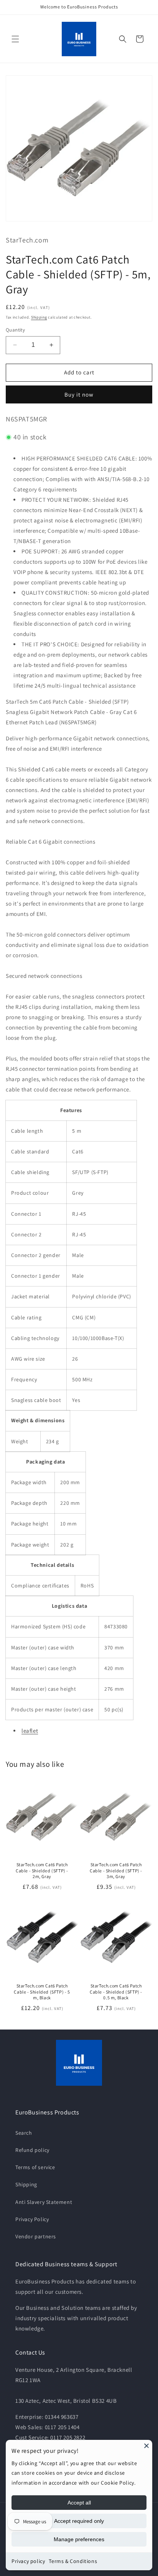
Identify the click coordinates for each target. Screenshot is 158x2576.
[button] (15, 39)
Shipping (39, 317)
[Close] (146, 2446)
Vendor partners (36, 2236)
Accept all (79, 2503)
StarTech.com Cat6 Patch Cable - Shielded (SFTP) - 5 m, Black (42, 1992)
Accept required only (79, 2521)
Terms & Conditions (73, 2561)
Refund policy (32, 2150)
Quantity (15, 330)
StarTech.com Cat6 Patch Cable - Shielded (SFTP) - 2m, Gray (42, 1870)
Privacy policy (28, 2561)
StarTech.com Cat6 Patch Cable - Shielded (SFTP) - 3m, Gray (116, 1870)
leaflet (30, 1731)
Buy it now (79, 394)
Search (24, 2133)
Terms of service (35, 2167)
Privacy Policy (32, 2219)
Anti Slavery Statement (44, 2202)
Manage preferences (79, 2539)
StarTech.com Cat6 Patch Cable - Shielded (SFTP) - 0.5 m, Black (116, 1992)
